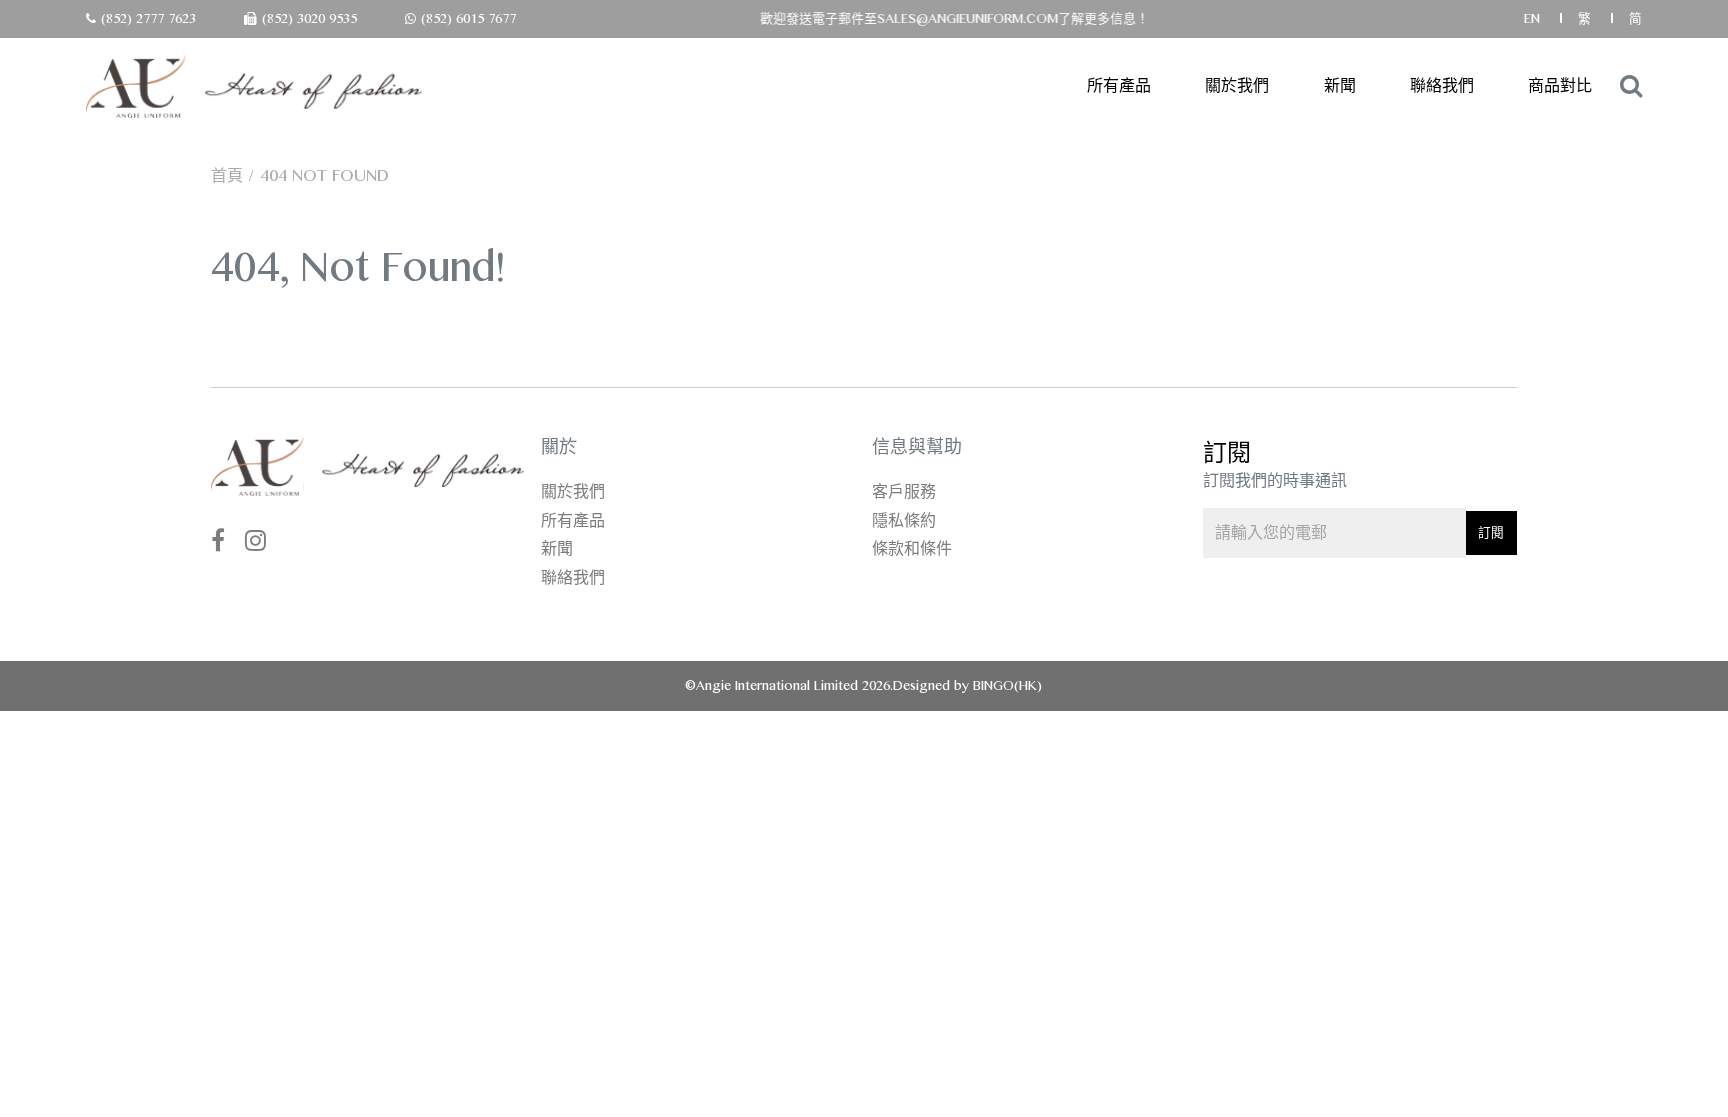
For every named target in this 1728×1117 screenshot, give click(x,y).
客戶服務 (904, 491)
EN (1534, 18)
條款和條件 (912, 548)
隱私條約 (904, 520)
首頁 (227, 175)
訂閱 (1491, 532)
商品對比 (1560, 85)
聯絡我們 (1442, 85)
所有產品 (1119, 85)
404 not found (324, 175)
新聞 (1340, 85)
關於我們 (1237, 85)
